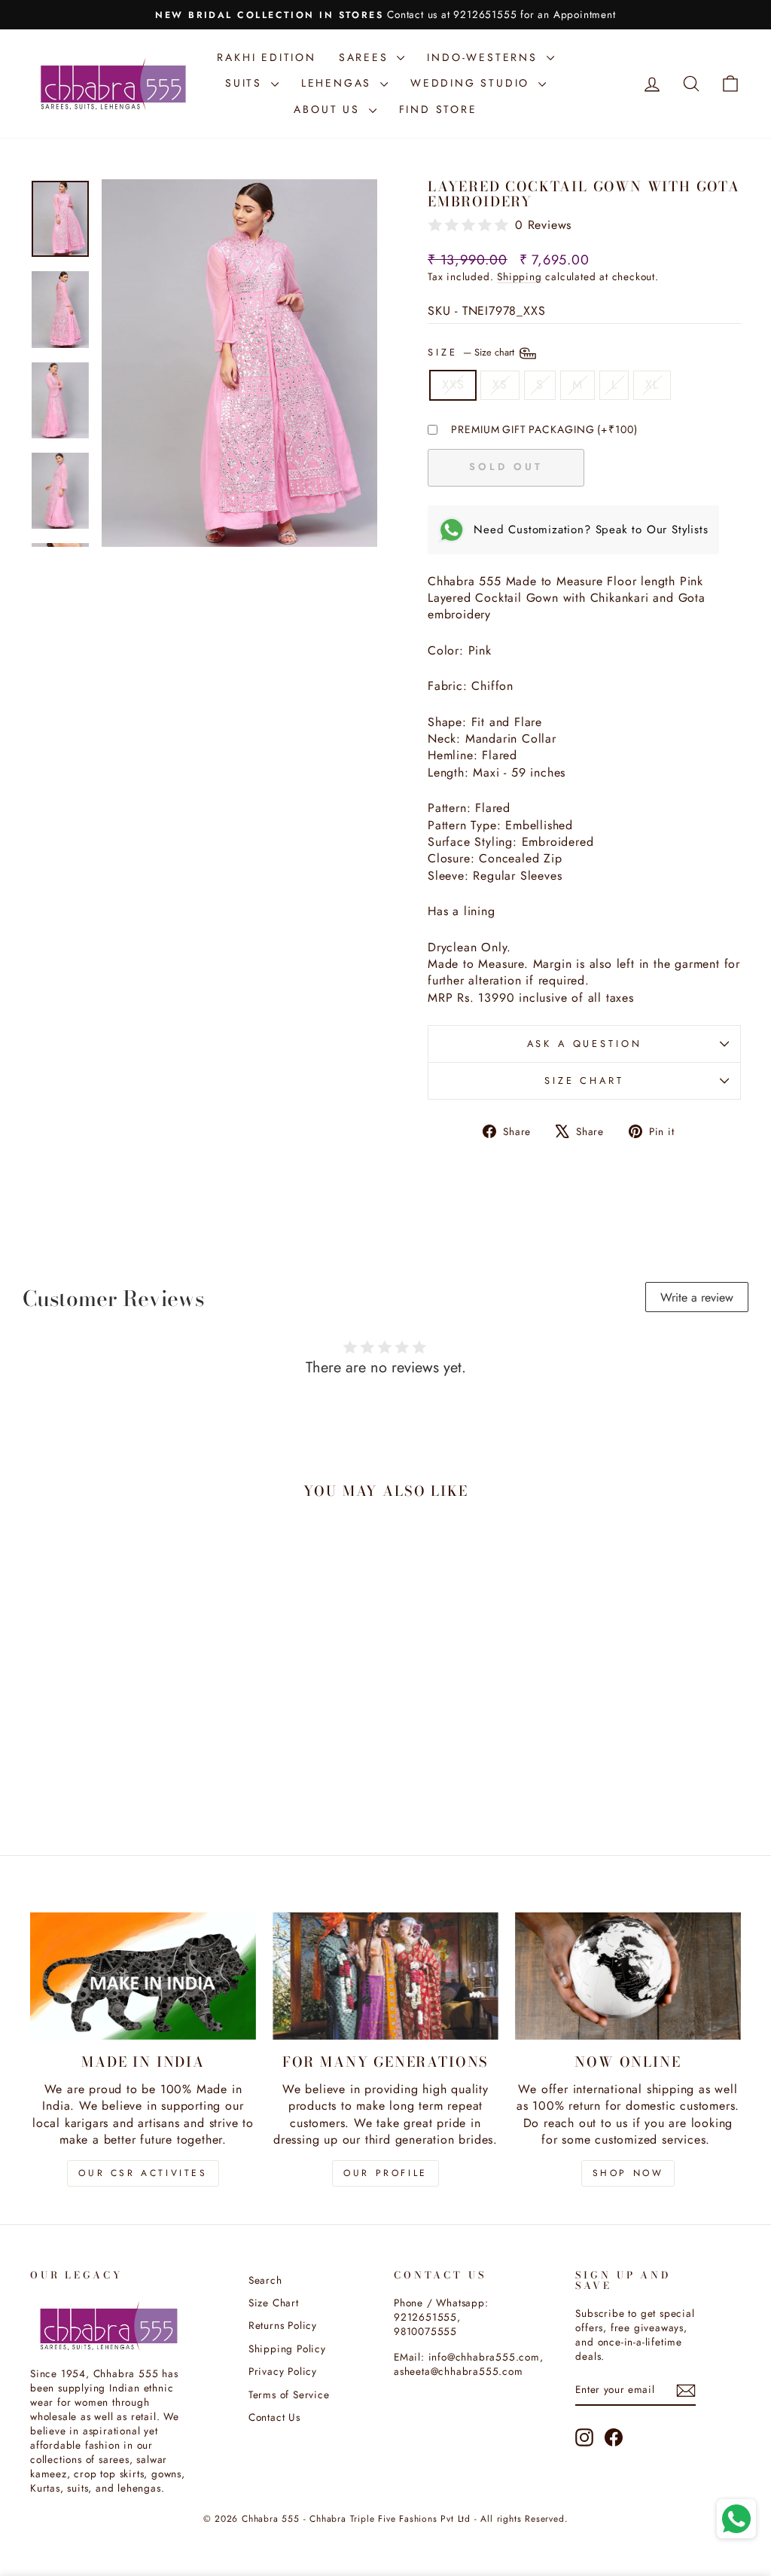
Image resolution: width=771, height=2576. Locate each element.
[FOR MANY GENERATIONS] (385, 1976)
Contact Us (274, 2417)
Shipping (519, 276)
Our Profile (385, 2173)
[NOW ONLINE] (628, 1976)
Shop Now (628, 2173)
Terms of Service (289, 2394)
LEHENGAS (339, 83)
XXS (453, 385)
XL (652, 385)
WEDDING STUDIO (472, 83)
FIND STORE (438, 109)
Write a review (697, 1297)
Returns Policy (283, 2325)
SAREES (366, 57)
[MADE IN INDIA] (143, 1976)
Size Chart (584, 1080)
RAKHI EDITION (266, 57)
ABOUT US (329, 109)
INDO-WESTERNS (485, 57)
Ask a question (585, 1044)
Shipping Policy (287, 2349)
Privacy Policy (283, 2371)
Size (472, 352)
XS (500, 385)
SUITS (246, 83)
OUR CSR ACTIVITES (143, 2173)
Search (265, 2280)
